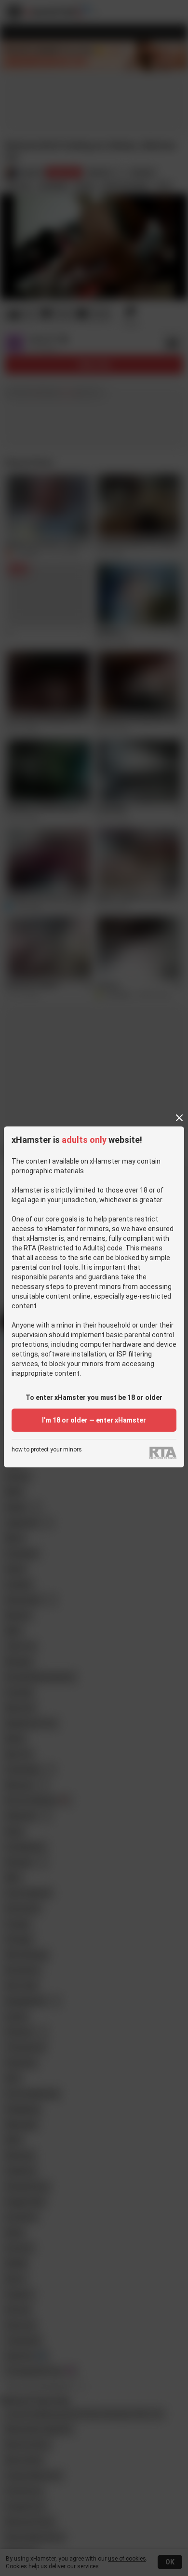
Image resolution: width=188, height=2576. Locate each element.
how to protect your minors (47, 1450)
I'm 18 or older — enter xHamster (94, 1420)
